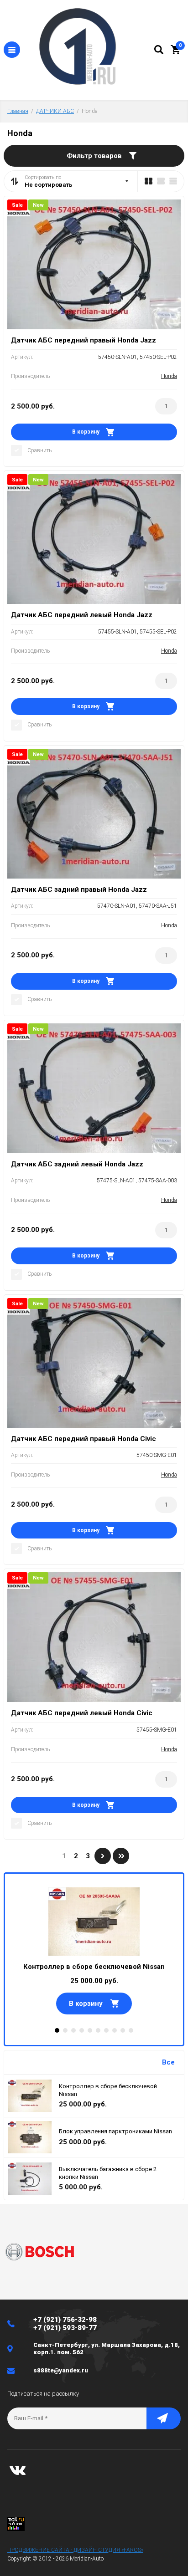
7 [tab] (106, 2030)
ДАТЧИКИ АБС (55, 111)
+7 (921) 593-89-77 (65, 2328)
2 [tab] (65, 2030)
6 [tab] (98, 2030)
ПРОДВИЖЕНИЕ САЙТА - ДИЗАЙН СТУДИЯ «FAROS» (75, 2550)
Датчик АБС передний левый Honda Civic (82, 1713)
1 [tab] (57, 2030)
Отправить (164, 2418)
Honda (169, 376)
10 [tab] (131, 2030)
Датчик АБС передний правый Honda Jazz (84, 340)
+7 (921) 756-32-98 (65, 2320)
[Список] (161, 181)
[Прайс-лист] (173, 181)
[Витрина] (149, 181)
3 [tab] (73, 2030)
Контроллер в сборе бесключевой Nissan (94, 1967)
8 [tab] (115, 2030)
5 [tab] (90, 2030)
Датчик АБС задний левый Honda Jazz (77, 1164)
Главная (18, 111)
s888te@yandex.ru (61, 2370)
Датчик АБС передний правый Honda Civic (84, 1439)
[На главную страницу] (87, 48)
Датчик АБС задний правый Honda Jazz (79, 889)
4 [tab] (82, 2030)
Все (168, 2062)
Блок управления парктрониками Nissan (115, 2131)
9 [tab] (123, 2030)
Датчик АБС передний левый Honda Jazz (82, 615)
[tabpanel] (94, 1951)
